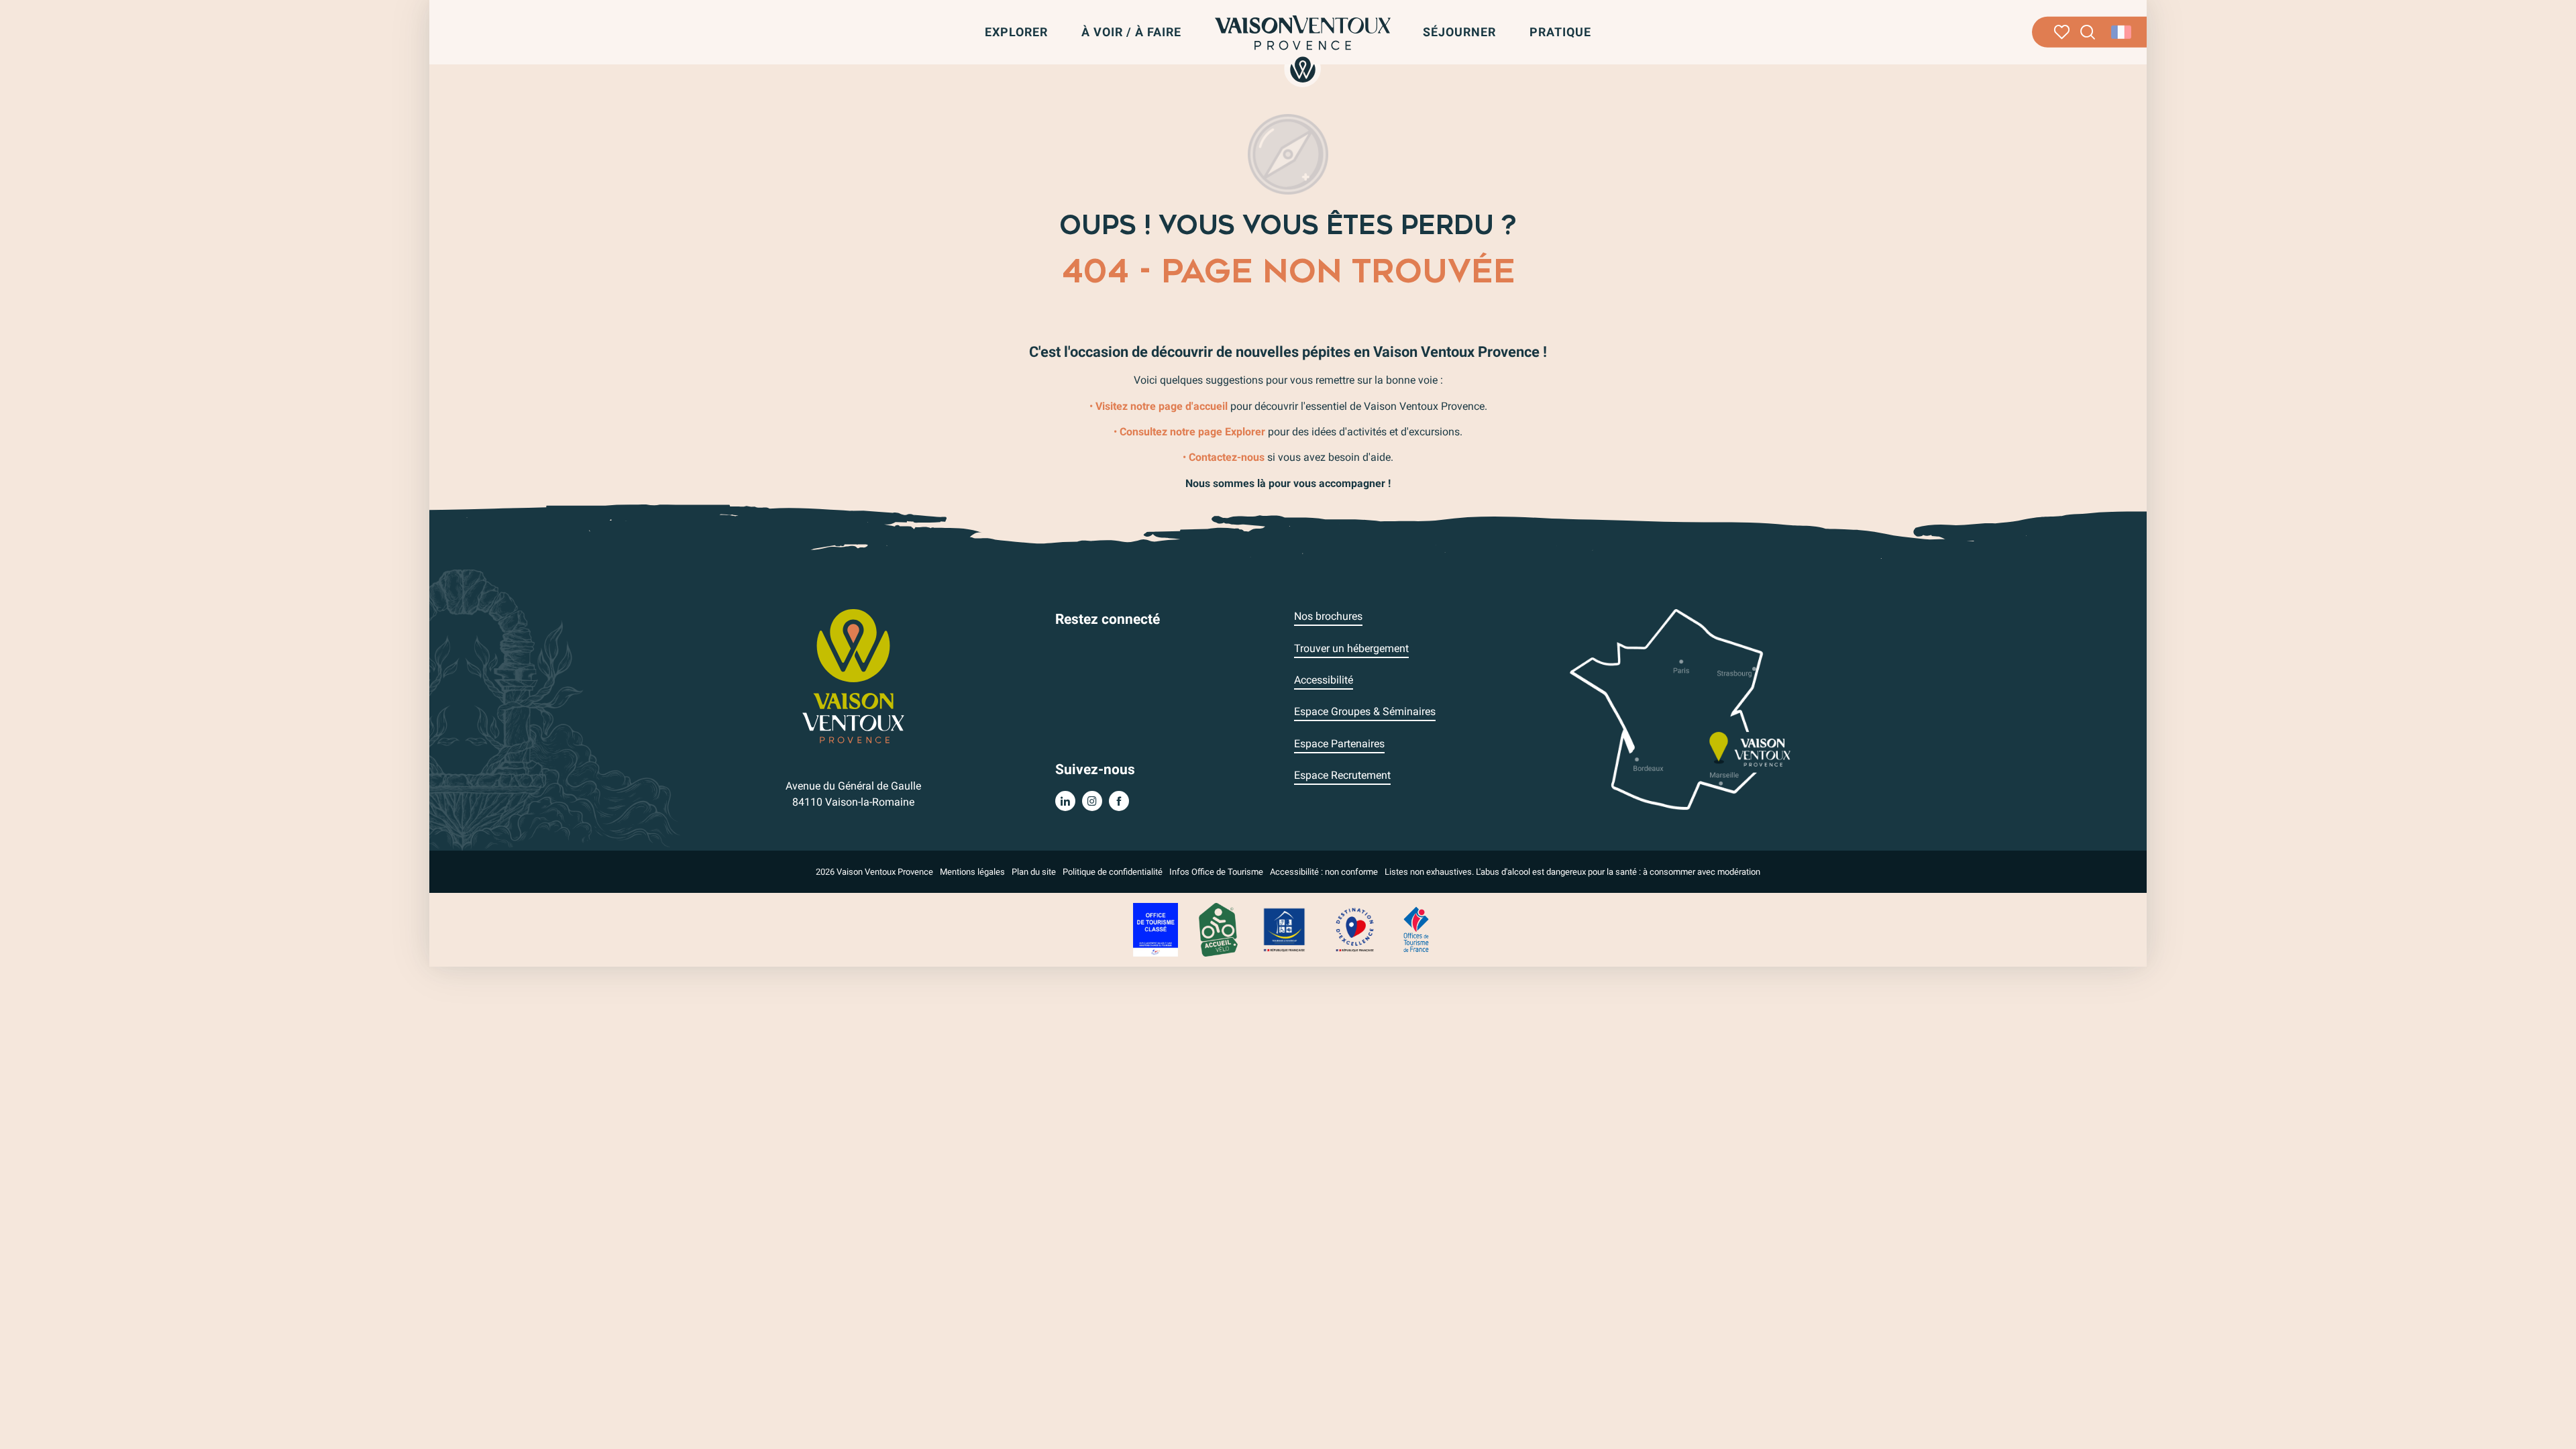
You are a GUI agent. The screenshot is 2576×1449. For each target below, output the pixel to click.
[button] (2088, 33)
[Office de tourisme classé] (1156, 929)
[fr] (2122, 32)
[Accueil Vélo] (1218, 929)
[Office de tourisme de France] (1416, 929)
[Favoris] (2062, 32)
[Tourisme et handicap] (1285, 929)
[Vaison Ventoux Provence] (1303, 49)
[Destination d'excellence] (1354, 929)
